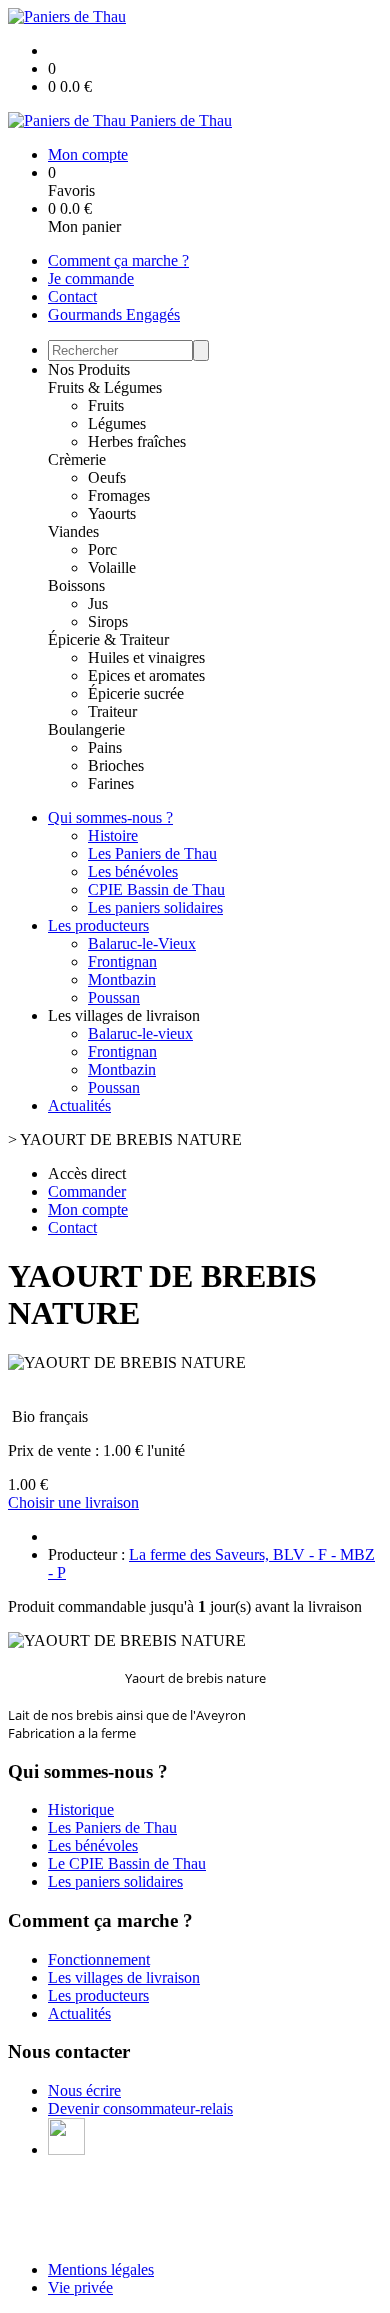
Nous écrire (84, 2090)
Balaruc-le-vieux (140, 1033)
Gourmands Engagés (114, 314)
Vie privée (80, 2287)
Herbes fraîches (137, 441)
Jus (98, 603)
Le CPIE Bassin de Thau (127, 1863)
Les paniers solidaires (155, 907)
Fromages (119, 495)
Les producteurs (98, 925)
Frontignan (122, 961)
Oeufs (107, 477)
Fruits (106, 405)
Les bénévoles (133, 871)
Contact (72, 296)
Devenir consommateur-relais (140, 2108)
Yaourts (112, 513)
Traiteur (112, 711)
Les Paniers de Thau (152, 853)
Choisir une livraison (73, 1502)
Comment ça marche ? (118, 260)
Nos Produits (89, 369)
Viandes (73, 531)
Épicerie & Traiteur (108, 639)
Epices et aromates (146, 675)
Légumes (117, 423)
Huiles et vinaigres (146, 657)
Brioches (116, 765)
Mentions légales (101, 2269)
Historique (81, 1809)
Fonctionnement (99, 1959)
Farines (111, 783)
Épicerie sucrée (136, 693)
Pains (105, 747)
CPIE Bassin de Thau (156, 889)
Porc (102, 549)
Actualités (79, 1105)
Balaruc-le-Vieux (142, 943)
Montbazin (122, 979)
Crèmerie (77, 459)
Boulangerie (86, 729)
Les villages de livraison (124, 1977)
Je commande (91, 278)
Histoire (113, 835)
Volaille (112, 567)
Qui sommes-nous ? (110, 817)
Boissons (76, 585)
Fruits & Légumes (105, 387)
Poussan (114, 997)
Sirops (108, 621)
